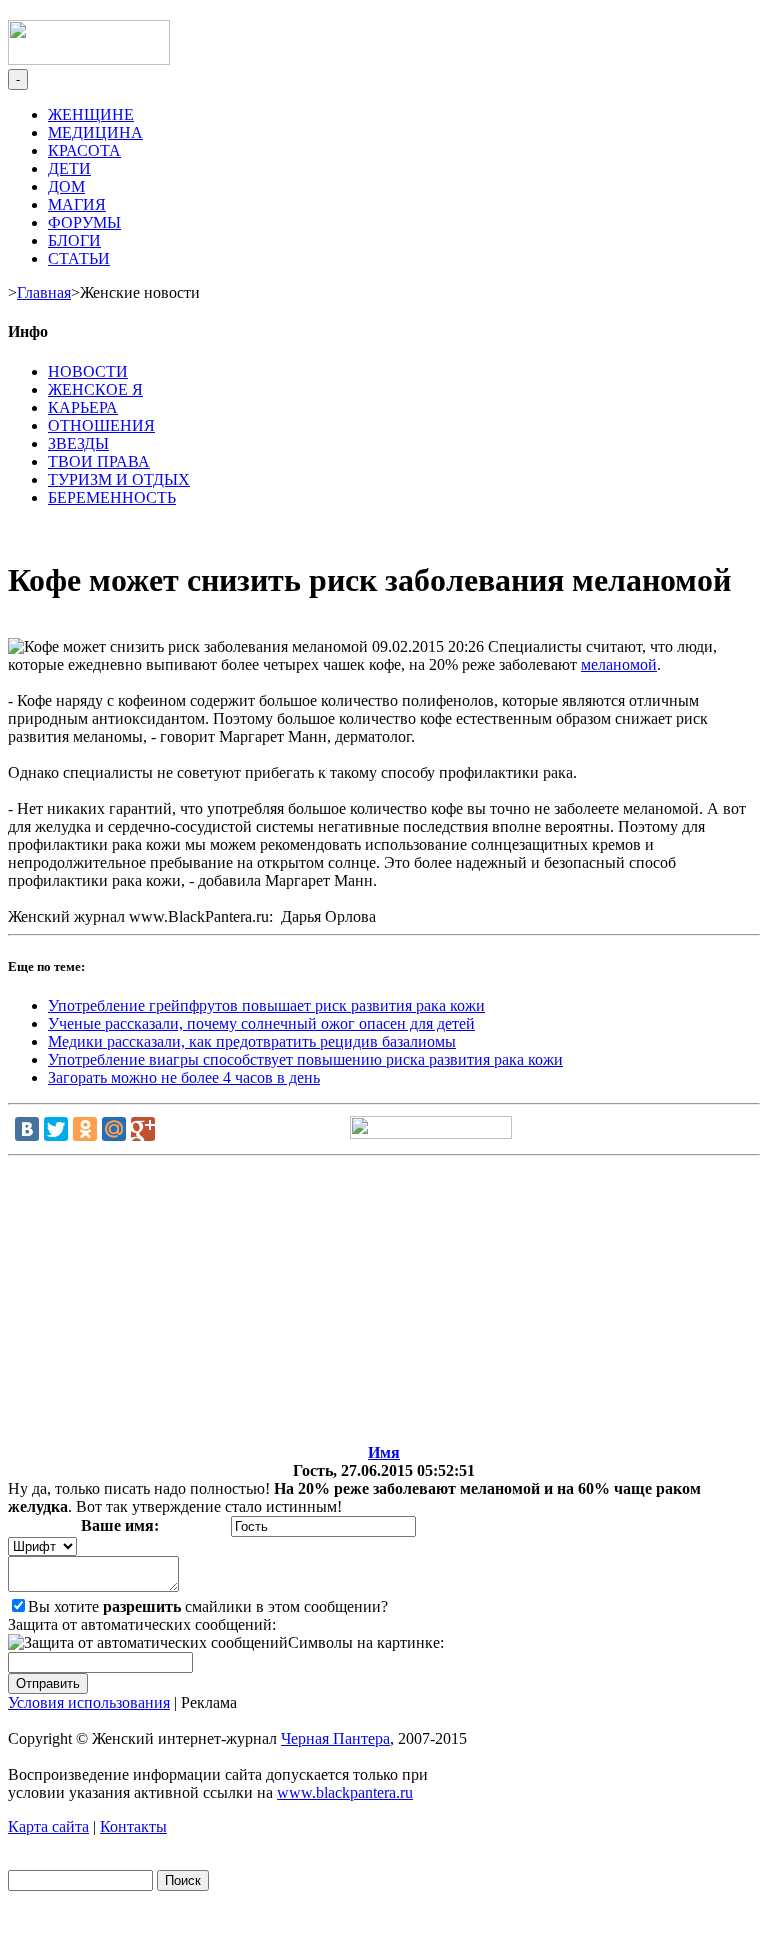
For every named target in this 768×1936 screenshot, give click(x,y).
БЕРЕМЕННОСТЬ (112, 497)
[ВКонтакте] (27, 1129)
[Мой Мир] (114, 1129)
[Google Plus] (143, 1129)
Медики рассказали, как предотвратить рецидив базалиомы (252, 1041)
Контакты (133, 1826)
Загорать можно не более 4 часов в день (184, 1077)
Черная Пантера (335, 1738)
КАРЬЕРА (83, 407)
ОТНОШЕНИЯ (101, 425)
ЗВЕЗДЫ (78, 443)
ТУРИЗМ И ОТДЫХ (119, 479)
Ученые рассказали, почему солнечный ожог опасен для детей (261, 1023)
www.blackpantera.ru (345, 1792)
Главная (44, 292)
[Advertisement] (384, 1304)
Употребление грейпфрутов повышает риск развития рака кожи (266, 1005)
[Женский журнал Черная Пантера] (89, 59)
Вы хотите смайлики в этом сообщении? (208, 1606)
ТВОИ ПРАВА (99, 461)
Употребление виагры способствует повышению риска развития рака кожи (305, 1059)
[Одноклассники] (85, 1129)
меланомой (619, 664)
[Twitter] (56, 1129)
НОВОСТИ (88, 371)
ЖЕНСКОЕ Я (95, 389)
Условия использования (89, 1702)
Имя (384, 1452)
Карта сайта (48, 1826)
